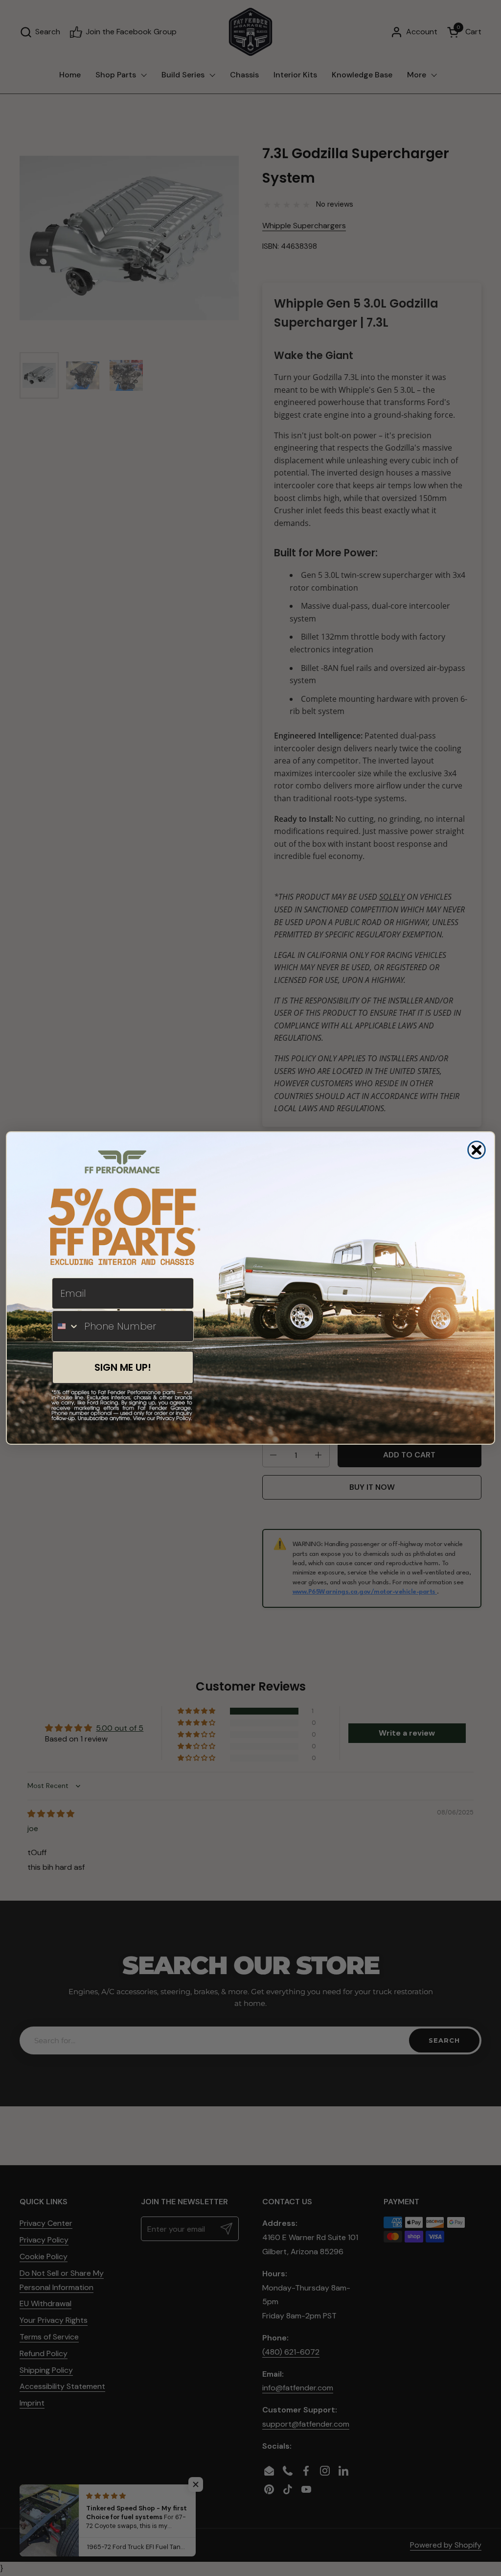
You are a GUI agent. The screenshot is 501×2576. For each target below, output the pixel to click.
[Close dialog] (477, 1150)
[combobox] (66, 1326)
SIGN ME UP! (123, 1367)
